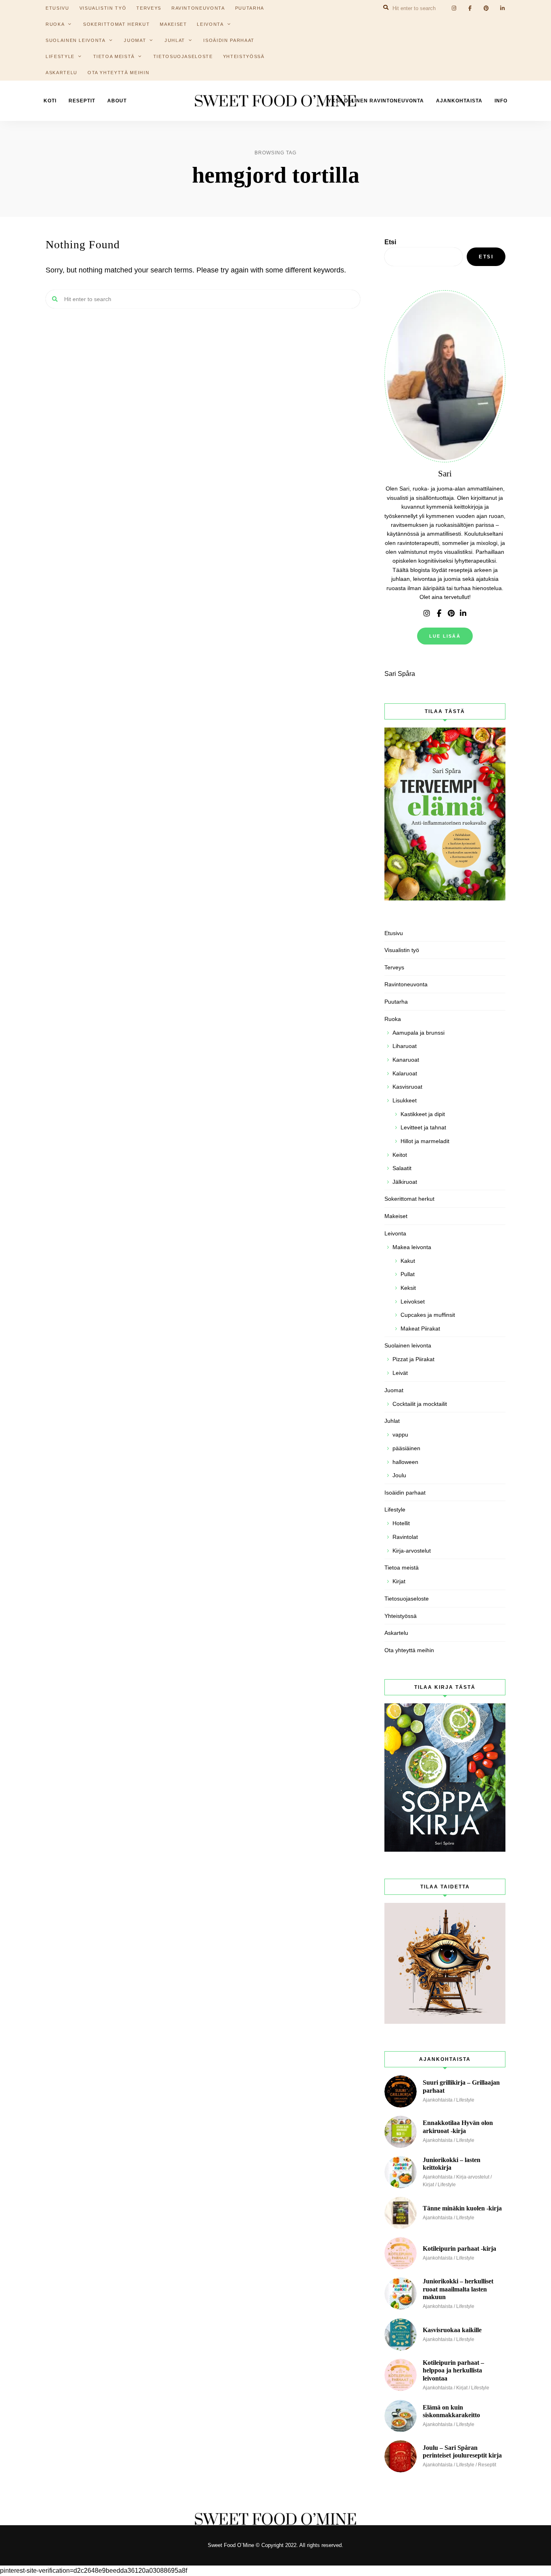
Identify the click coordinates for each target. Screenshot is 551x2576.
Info (501, 101)
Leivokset (413, 1302)
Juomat (135, 40)
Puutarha (396, 1002)
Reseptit (82, 101)
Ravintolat (405, 1537)
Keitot (400, 1155)
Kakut (408, 1261)
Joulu (399, 1475)
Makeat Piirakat (420, 1329)
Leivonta (210, 24)
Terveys (394, 967)
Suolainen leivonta (76, 40)
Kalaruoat (405, 1073)
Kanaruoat (406, 1060)
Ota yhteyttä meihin (118, 73)
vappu (400, 1435)
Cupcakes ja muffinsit (428, 1315)
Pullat (408, 1274)
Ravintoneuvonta (406, 984)
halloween (405, 1462)
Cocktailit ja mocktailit (420, 1404)
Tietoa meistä (114, 56)
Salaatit (402, 1168)
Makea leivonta (412, 1247)
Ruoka (55, 24)
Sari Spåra (400, 674)
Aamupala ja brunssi (418, 1033)
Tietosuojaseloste (183, 56)
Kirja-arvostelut (412, 1551)
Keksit (408, 1288)
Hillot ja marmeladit (425, 1141)
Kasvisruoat (407, 1087)
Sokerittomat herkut (116, 24)
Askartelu (62, 73)
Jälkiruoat (405, 1182)
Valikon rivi (427, 613)
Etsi (390, 242)
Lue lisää (445, 636)
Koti (50, 101)
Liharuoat (405, 1046)
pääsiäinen (406, 1448)
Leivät (400, 1373)
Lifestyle (60, 56)
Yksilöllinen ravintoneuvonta (376, 101)
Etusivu (394, 933)
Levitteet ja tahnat (423, 1127)
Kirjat (399, 1581)
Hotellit (401, 1523)
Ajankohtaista (459, 101)
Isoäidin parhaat (229, 40)
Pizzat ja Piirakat (413, 1359)
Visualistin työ (402, 950)
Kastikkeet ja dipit (423, 1114)
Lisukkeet (405, 1100)
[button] (534, 11)
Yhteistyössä (244, 56)
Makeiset (173, 24)
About (117, 101)
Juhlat (175, 40)
